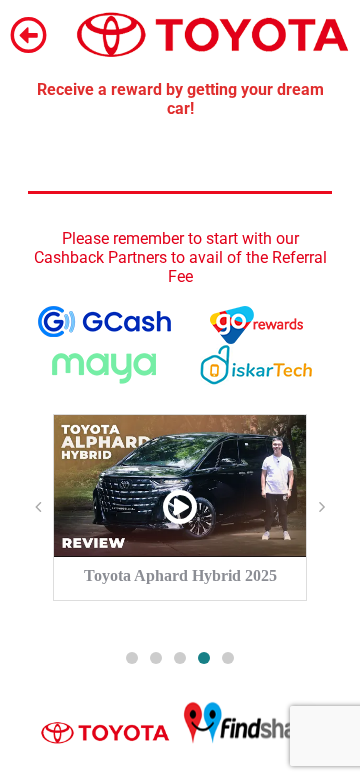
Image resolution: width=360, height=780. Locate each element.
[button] (132, 658)
